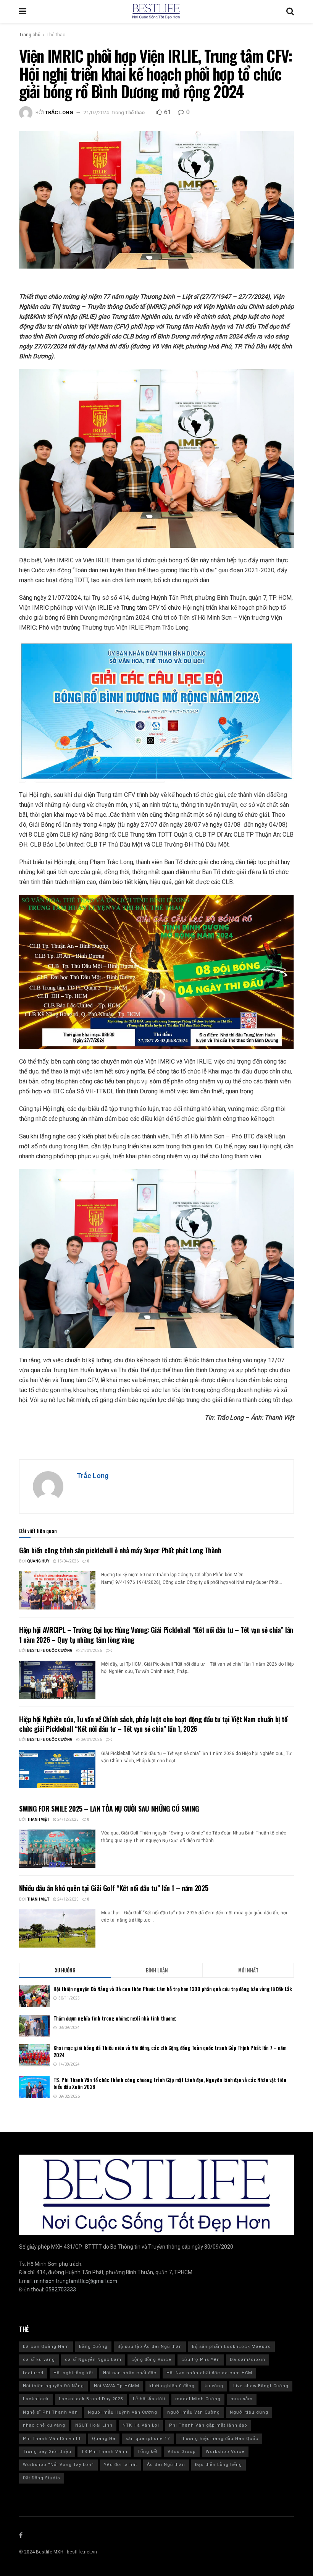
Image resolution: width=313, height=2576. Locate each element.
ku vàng (214, 2386)
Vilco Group (182, 2452)
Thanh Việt (38, 1820)
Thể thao (56, 35)
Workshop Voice (225, 2452)
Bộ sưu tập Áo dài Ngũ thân (150, 2347)
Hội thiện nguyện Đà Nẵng (53, 2386)
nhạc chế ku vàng (44, 2425)
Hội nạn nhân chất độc (130, 2373)
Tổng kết (148, 2452)
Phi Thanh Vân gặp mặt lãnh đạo (208, 2425)
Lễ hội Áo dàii (149, 2399)
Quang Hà (104, 2439)
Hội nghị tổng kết (73, 2373)
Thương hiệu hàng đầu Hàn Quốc (219, 2439)
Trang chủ (30, 35)
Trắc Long (59, 113)
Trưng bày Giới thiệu (47, 2452)
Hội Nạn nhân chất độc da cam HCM (209, 2373)
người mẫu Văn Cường (194, 2412)
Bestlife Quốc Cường (50, 1651)
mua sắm (242, 2399)
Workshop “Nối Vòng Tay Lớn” (58, 2465)
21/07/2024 (96, 113)
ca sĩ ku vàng (39, 2360)
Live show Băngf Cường (261, 2386)
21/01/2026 (91, 1651)
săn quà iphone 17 (148, 2439)
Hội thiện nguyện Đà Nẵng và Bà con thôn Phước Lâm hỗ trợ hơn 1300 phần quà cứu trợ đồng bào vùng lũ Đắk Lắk (173, 1989)
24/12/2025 (68, 1820)
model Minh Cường (198, 2399)
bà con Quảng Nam (46, 2347)
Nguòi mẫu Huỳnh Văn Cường (123, 2412)
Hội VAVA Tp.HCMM (117, 2386)
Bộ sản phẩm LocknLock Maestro (232, 2347)
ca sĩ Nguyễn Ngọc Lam (93, 2360)
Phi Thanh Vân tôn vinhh (52, 2439)
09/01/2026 (91, 1740)
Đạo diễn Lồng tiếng (219, 2465)
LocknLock (36, 2399)
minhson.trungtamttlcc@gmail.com (76, 2281)
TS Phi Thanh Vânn (104, 2452)
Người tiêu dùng (249, 2412)
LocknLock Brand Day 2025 (91, 2399)
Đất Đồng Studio (42, 2478)
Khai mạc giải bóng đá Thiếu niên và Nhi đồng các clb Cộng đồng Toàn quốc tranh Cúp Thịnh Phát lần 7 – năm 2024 (170, 2051)
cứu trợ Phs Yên (201, 2360)
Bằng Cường (93, 2347)
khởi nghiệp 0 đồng (172, 2386)
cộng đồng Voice (151, 2360)
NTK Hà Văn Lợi (141, 2425)
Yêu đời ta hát (120, 2465)
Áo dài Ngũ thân (166, 2465)
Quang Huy (38, 1561)
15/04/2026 (68, 1561)
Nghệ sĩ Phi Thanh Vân (50, 2412)
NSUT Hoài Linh (94, 2425)
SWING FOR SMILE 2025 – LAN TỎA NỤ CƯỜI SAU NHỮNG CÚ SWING (109, 1809)
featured (33, 2373)
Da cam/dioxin (248, 2360)
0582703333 (61, 2290)
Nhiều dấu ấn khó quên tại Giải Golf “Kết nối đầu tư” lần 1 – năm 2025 (114, 1888)
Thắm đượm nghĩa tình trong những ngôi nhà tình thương (115, 2018)
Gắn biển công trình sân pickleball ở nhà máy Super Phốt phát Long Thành (120, 1550)
